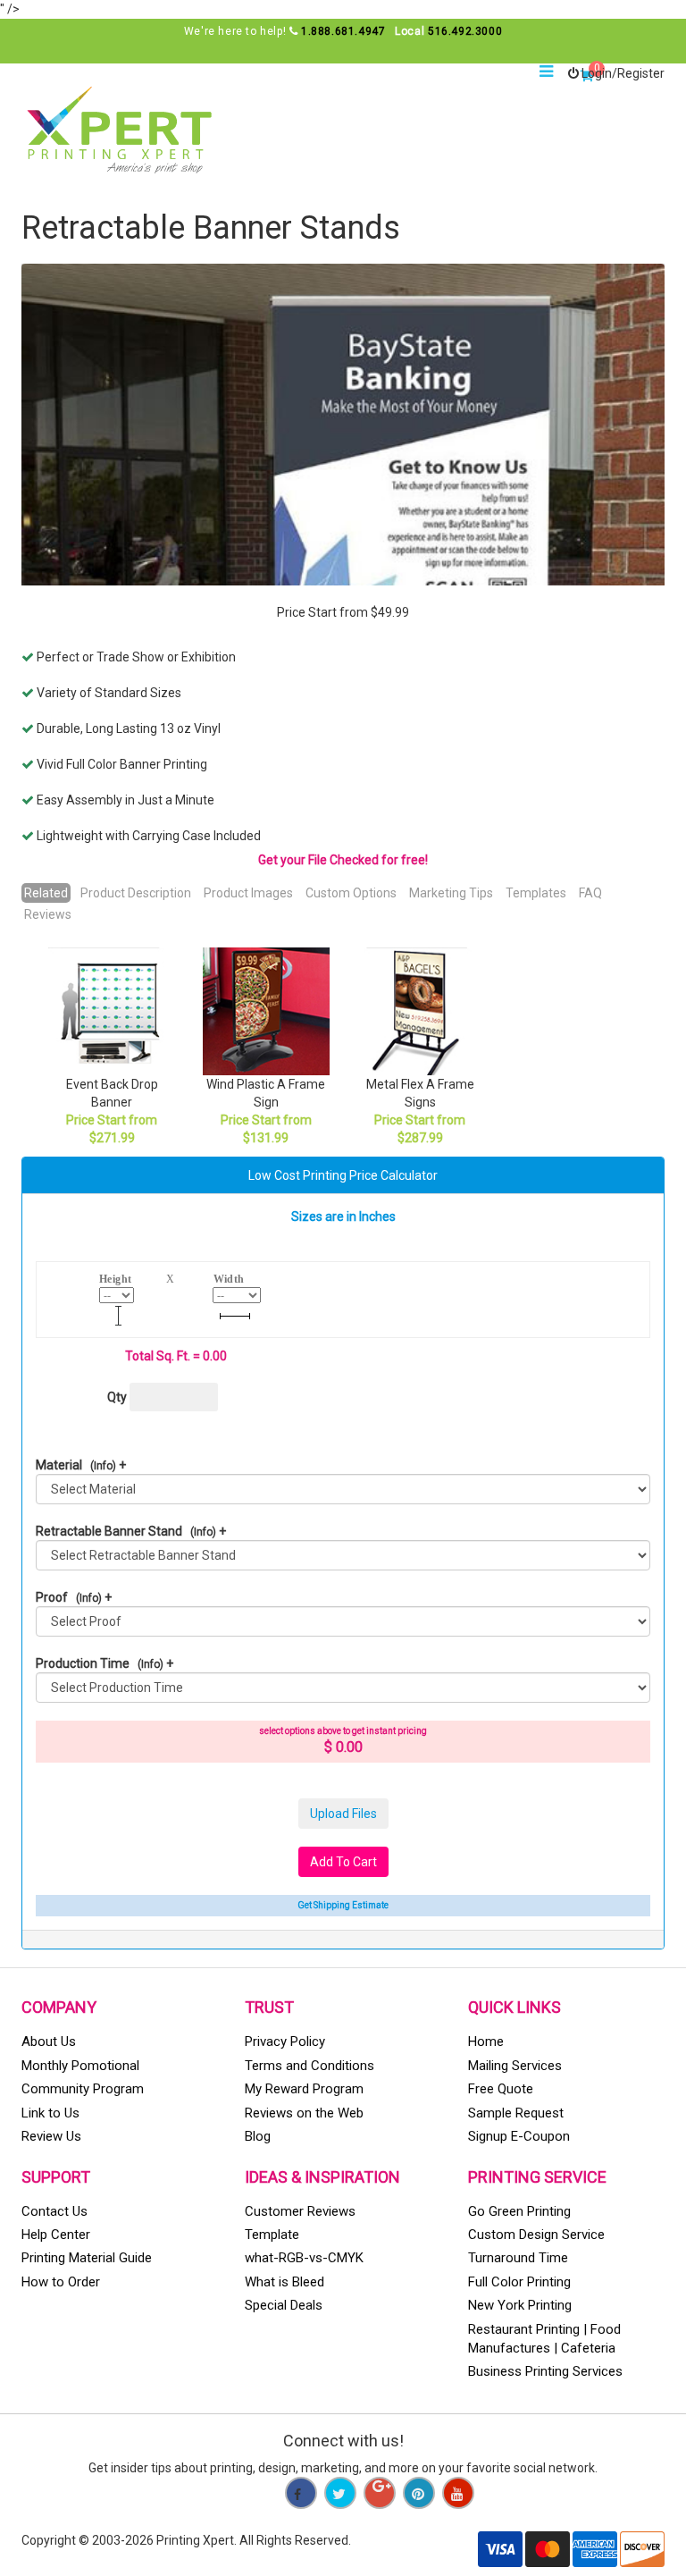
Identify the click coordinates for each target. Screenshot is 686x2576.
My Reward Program (304, 2089)
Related (46, 893)
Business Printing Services (545, 2371)
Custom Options (351, 893)
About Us (49, 2041)
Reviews (48, 914)
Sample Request (516, 2113)
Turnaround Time (518, 2258)
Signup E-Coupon (519, 2136)
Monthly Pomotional (80, 2066)
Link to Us (50, 2113)
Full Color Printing (519, 2282)
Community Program (83, 2089)
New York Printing (520, 2305)
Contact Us (54, 2211)
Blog (258, 2136)
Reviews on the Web (304, 2113)
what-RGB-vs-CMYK (304, 2258)
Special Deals (284, 2305)
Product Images (248, 893)
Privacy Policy (285, 2041)
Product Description (136, 893)
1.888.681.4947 (343, 31)
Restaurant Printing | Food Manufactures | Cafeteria (544, 2339)
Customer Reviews (300, 2211)
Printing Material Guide (87, 2258)
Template (272, 2235)
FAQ (590, 893)
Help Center (56, 2235)
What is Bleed (284, 2282)
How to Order (61, 2282)
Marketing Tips (451, 893)
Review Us (51, 2136)
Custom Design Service (536, 2235)
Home (486, 2041)
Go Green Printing (519, 2211)
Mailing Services (515, 2066)
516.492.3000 (465, 31)
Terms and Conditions (310, 2066)
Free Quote (501, 2089)
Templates (536, 893)
